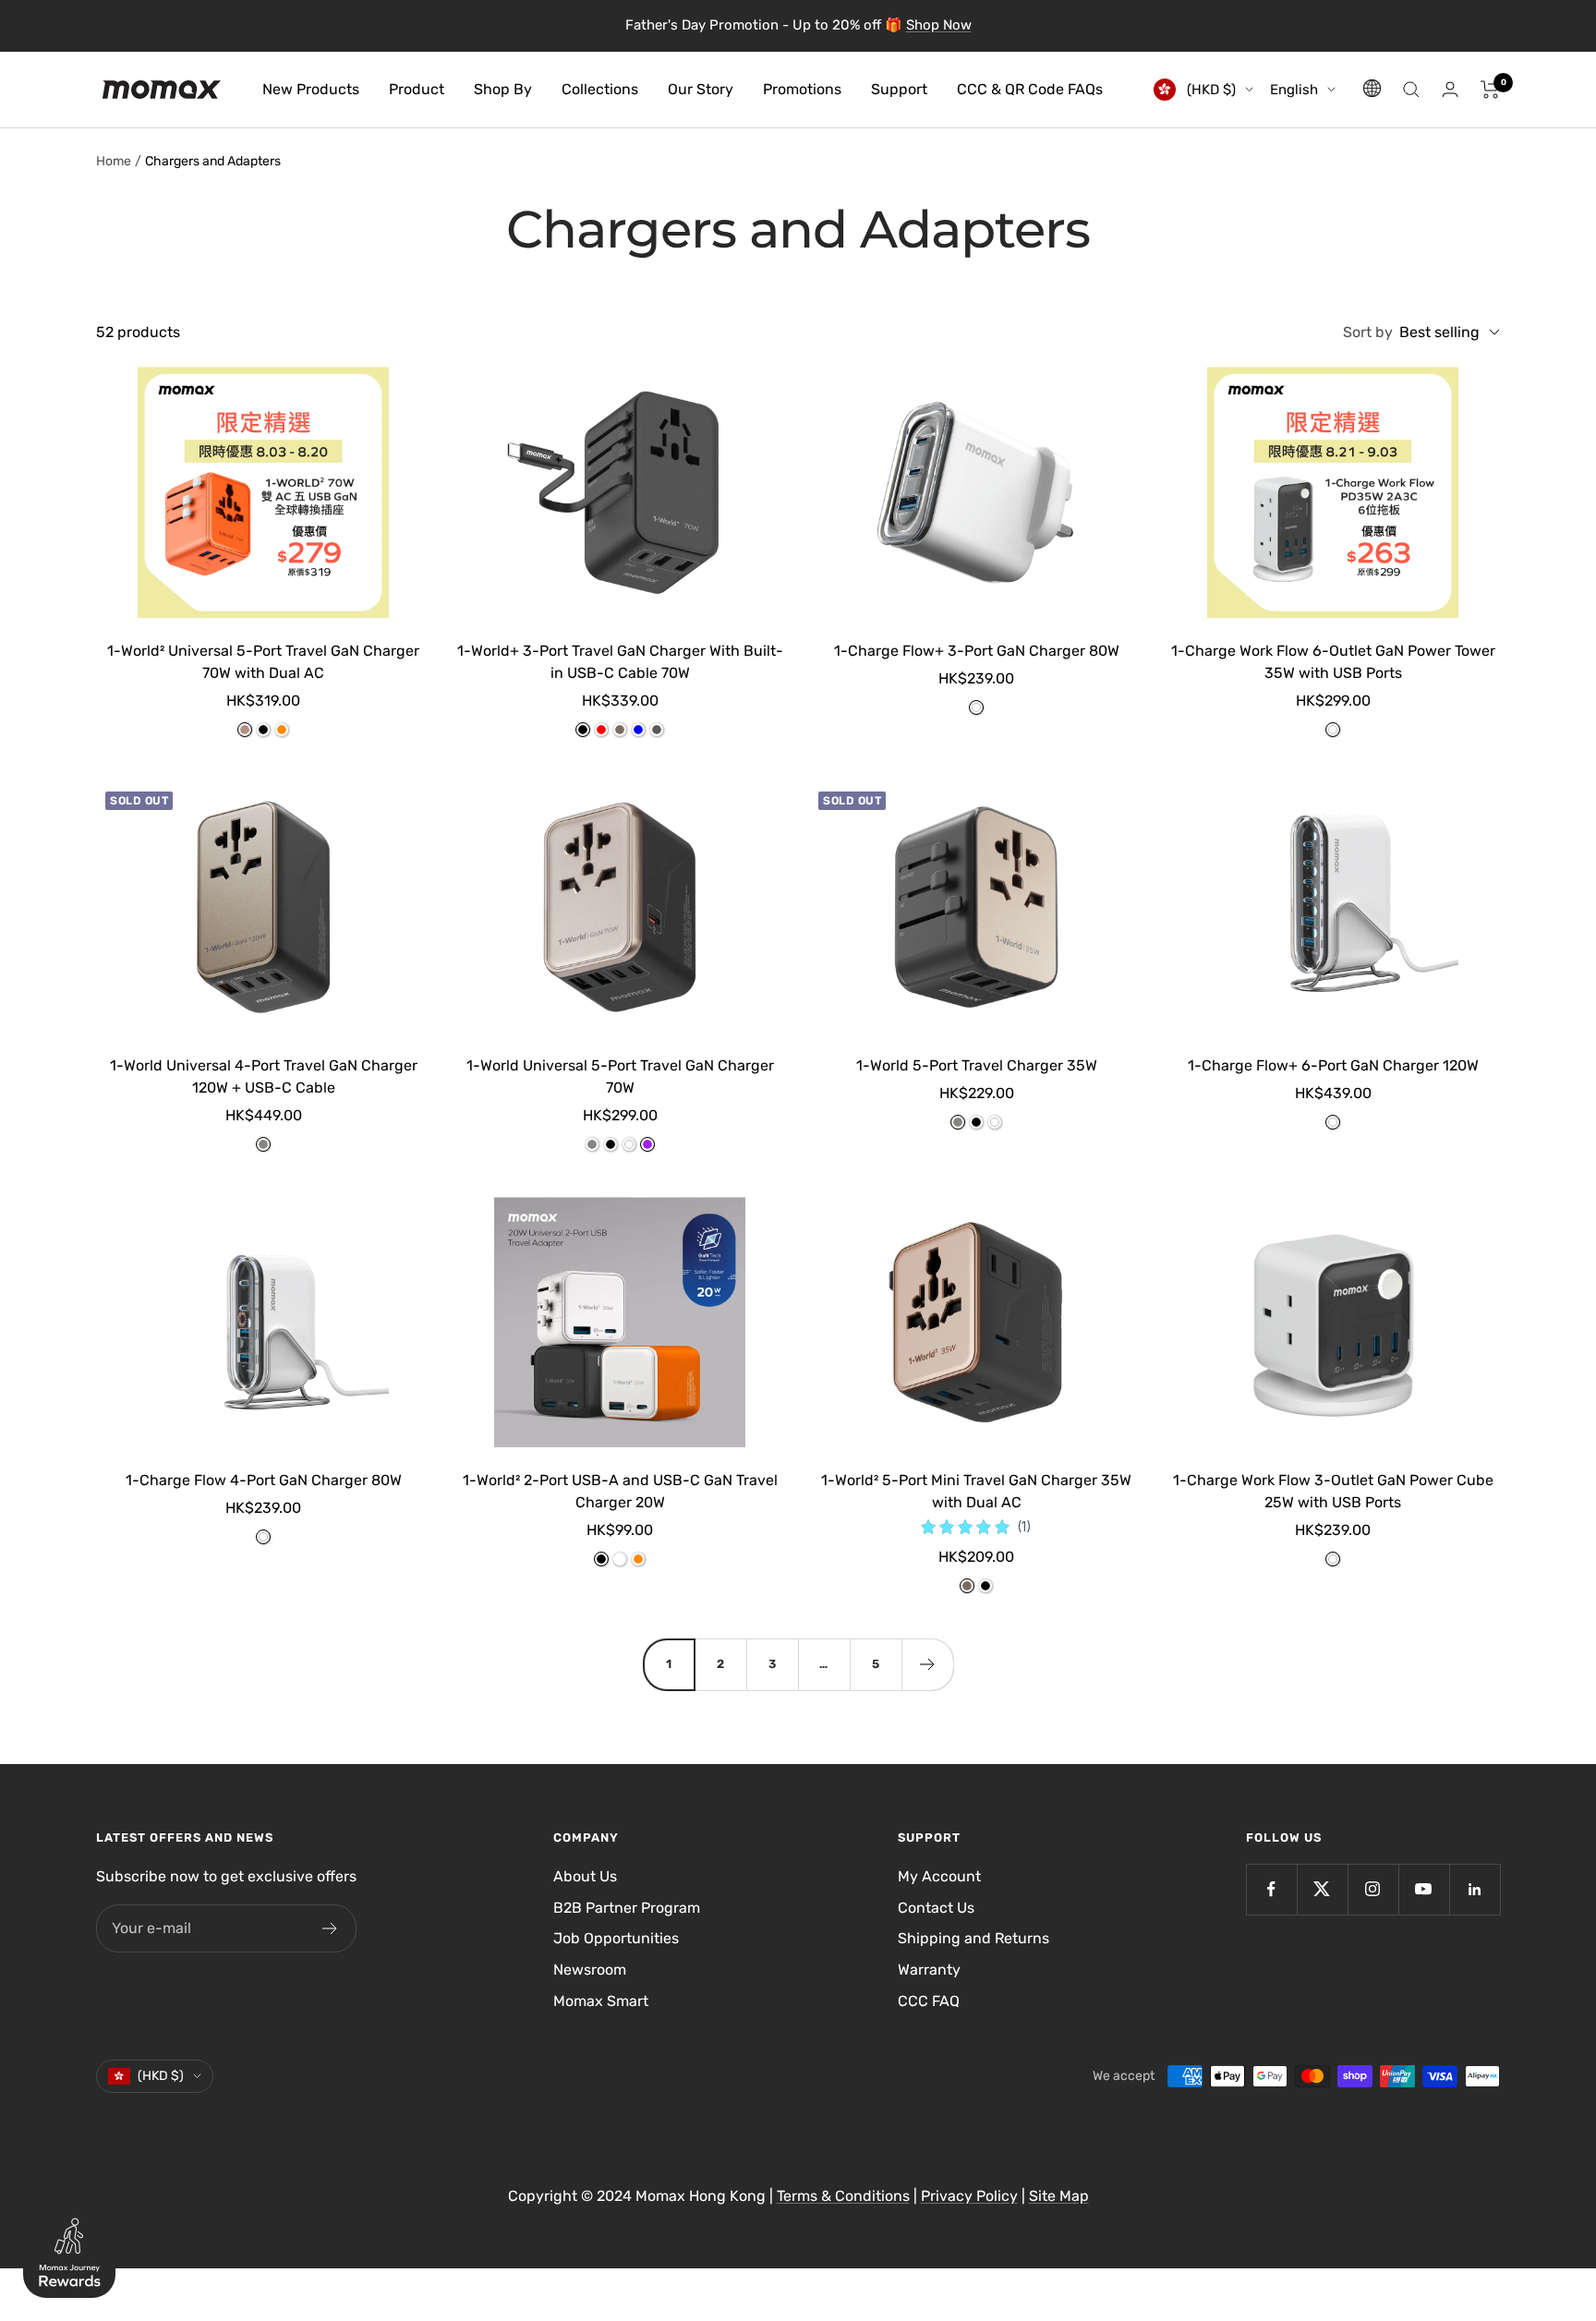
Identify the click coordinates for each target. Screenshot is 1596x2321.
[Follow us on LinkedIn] (1475, 1889)
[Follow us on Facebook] (1271, 1889)
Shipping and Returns (973, 1938)
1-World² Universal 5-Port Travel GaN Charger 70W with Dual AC (263, 662)
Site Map (1059, 2196)
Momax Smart (601, 2001)
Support (899, 89)
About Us (585, 1876)
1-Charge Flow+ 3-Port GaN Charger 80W (977, 651)
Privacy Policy (969, 2196)
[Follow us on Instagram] (1373, 1889)
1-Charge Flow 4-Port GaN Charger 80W (264, 1480)
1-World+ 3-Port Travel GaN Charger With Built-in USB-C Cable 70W (620, 662)
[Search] (1411, 90)
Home (114, 161)
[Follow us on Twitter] (1322, 1889)
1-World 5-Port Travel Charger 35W (977, 1065)
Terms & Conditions (843, 2196)
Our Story (701, 89)
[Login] (1450, 89)
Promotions (802, 89)
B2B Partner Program (627, 1908)
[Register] (330, 1928)
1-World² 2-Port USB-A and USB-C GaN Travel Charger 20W (620, 1491)
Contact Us (936, 1908)
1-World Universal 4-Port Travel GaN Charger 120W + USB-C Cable (264, 1076)
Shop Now (939, 25)
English (1294, 90)
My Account (939, 1876)
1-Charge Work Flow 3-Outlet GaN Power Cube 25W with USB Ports (1333, 1491)
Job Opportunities (616, 1938)
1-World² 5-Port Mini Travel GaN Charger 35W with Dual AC (976, 1491)
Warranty (929, 1970)
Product (417, 89)
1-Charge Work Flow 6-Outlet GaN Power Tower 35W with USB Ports (1333, 662)
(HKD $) (1209, 90)
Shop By (503, 89)
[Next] (927, 1664)
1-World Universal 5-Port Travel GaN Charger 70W (620, 1076)
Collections (600, 89)
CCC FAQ (929, 2001)
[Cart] (1490, 90)
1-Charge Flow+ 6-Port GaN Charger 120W (1333, 1065)
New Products (311, 89)
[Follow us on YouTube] (1424, 1889)
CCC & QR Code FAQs (1030, 89)
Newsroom (590, 1970)
